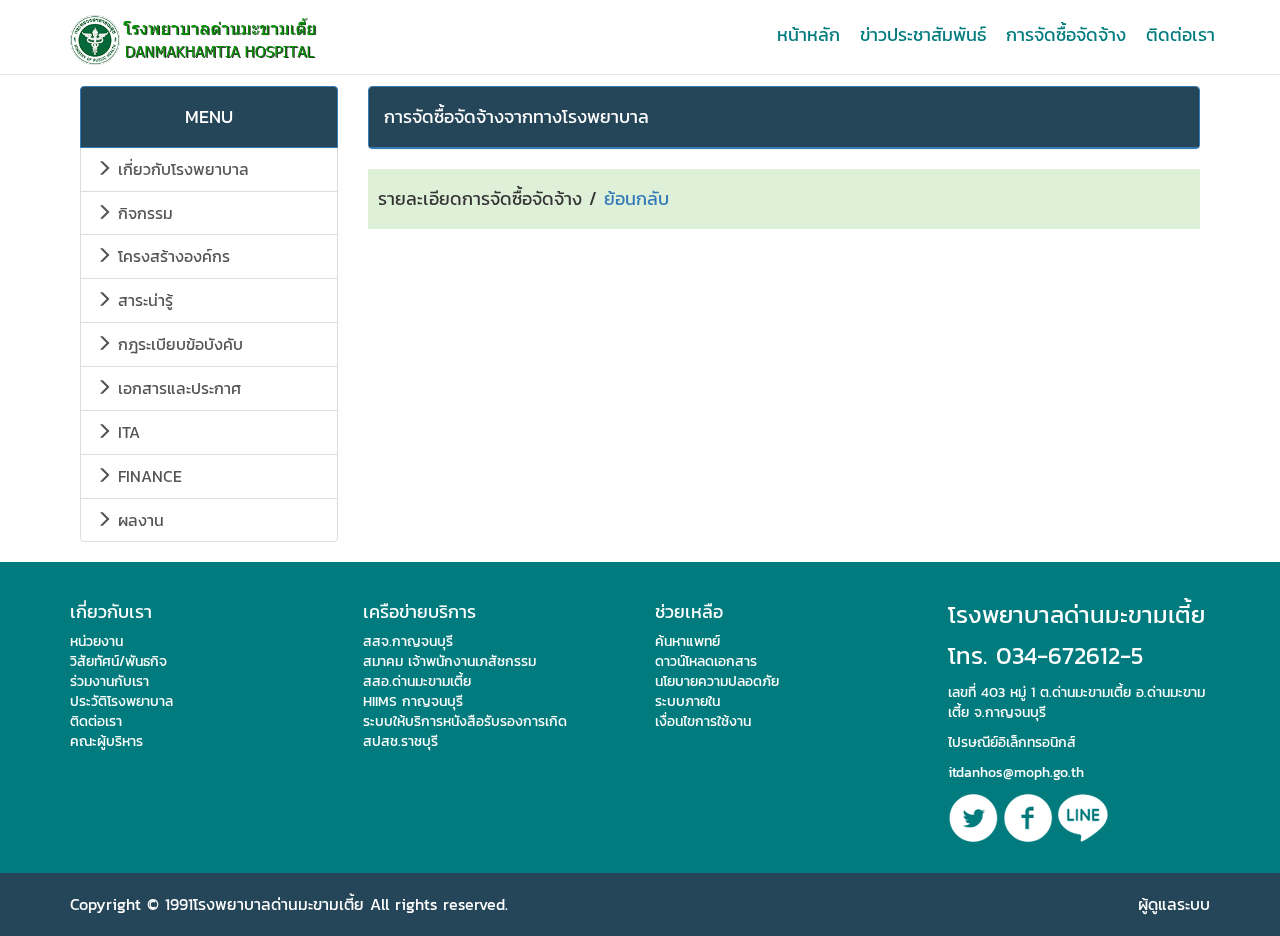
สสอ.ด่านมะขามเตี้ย (417, 681)
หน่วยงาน (96, 641)
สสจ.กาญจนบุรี (408, 641)
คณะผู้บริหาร (106, 741)
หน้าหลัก (808, 34)
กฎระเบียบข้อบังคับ (177, 344)
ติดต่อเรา (1180, 34)
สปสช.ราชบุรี (400, 741)
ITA (126, 432)
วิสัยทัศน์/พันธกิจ (118, 661)
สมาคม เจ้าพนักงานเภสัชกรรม (449, 661)
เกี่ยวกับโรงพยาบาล (180, 169)
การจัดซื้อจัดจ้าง (1066, 34)
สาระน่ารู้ (142, 300)
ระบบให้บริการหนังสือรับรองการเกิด (465, 721)
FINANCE (147, 476)
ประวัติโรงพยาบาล (121, 701)
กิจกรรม (142, 213)
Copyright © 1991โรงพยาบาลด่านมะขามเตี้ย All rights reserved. (289, 904)
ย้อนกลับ (636, 198)
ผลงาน (138, 520)
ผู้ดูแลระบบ (1174, 904)
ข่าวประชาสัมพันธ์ (923, 34)
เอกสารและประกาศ (176, 388)
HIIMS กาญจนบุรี (413, 701)
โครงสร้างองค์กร (171, 256)
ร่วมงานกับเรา (109, 681)
